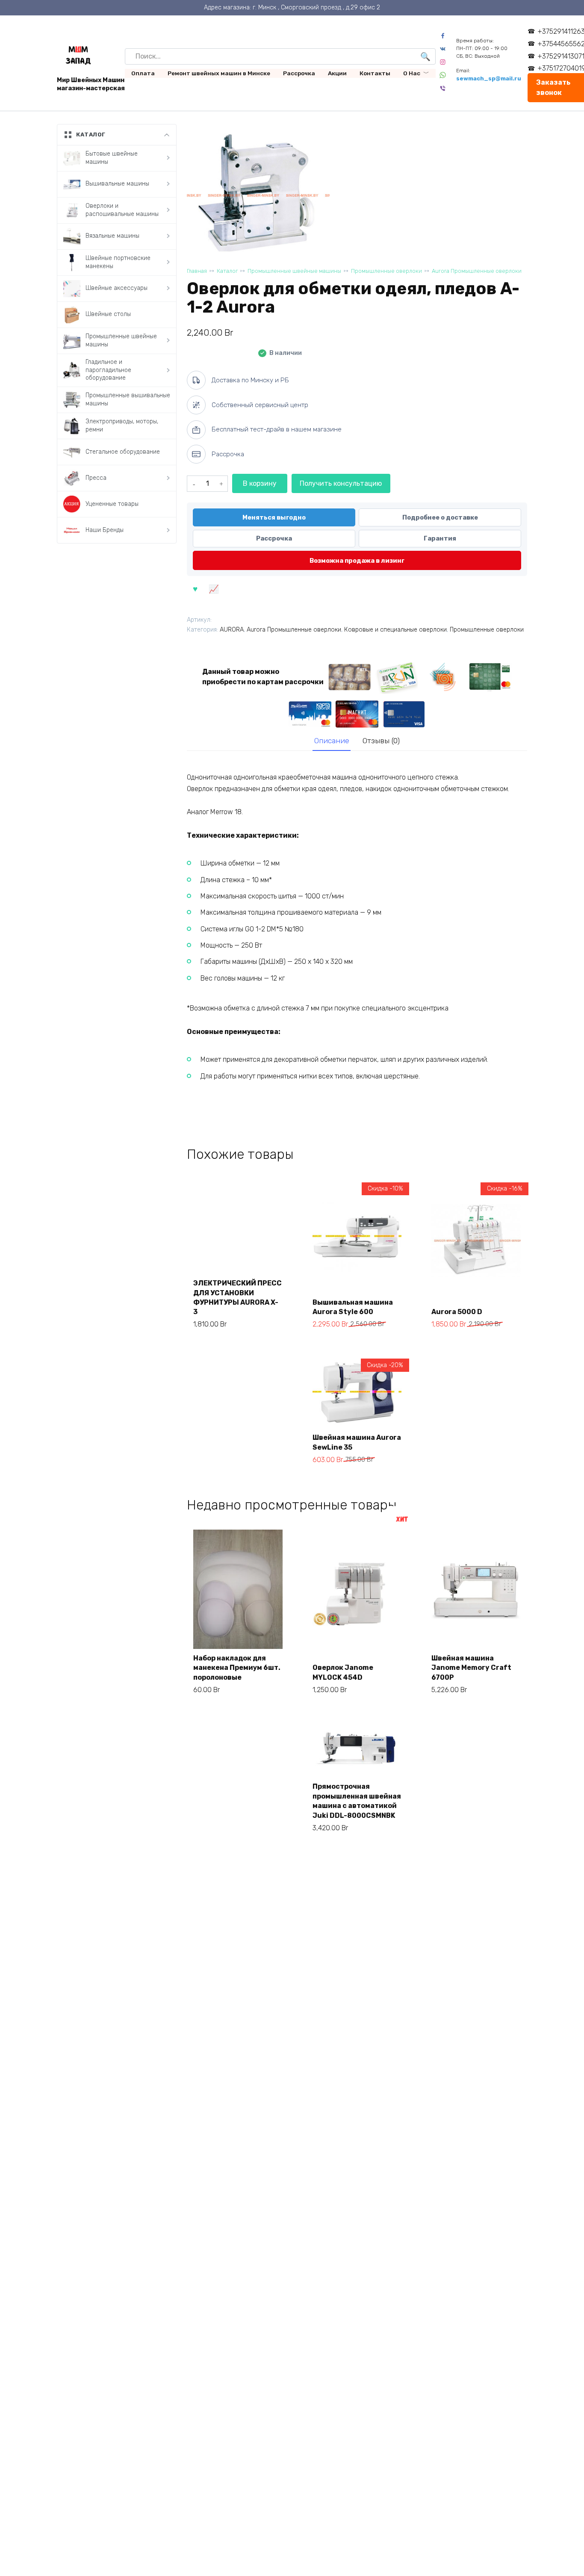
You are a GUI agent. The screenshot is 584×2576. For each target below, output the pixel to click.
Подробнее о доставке (440, 517)
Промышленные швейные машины (294, 271)
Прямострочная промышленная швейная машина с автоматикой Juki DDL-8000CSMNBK (357, 1801)
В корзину (260, 483)
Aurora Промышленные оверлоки (477, 271)
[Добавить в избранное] (195, 588)
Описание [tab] (332, 741)
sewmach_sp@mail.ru (489, 78)
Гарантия (440, 538)
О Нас (412, 73)
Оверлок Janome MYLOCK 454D (343, 1672)
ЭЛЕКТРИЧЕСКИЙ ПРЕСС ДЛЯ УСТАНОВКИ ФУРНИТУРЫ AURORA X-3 (237, 1297)
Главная (197, 271)
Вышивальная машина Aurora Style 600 (353, 1307)
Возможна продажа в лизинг (357, 561)
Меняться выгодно (274, 517)
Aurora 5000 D (457, 1312)
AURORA (232, 630)
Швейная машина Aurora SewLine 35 (357, 1442)
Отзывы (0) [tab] (381, 741)
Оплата (143, 73)
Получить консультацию (341, 483)
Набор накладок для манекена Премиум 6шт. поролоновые (237, 1668)
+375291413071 (561, 56)
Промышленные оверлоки (386, 271)
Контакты (375, 73)
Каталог (227, 271)
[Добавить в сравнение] (213, 588)
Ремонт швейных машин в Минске (219, 73)
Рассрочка (299, 73)
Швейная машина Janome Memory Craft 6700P (471, 1668)
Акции (337, 73)
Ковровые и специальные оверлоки (395, 630)
